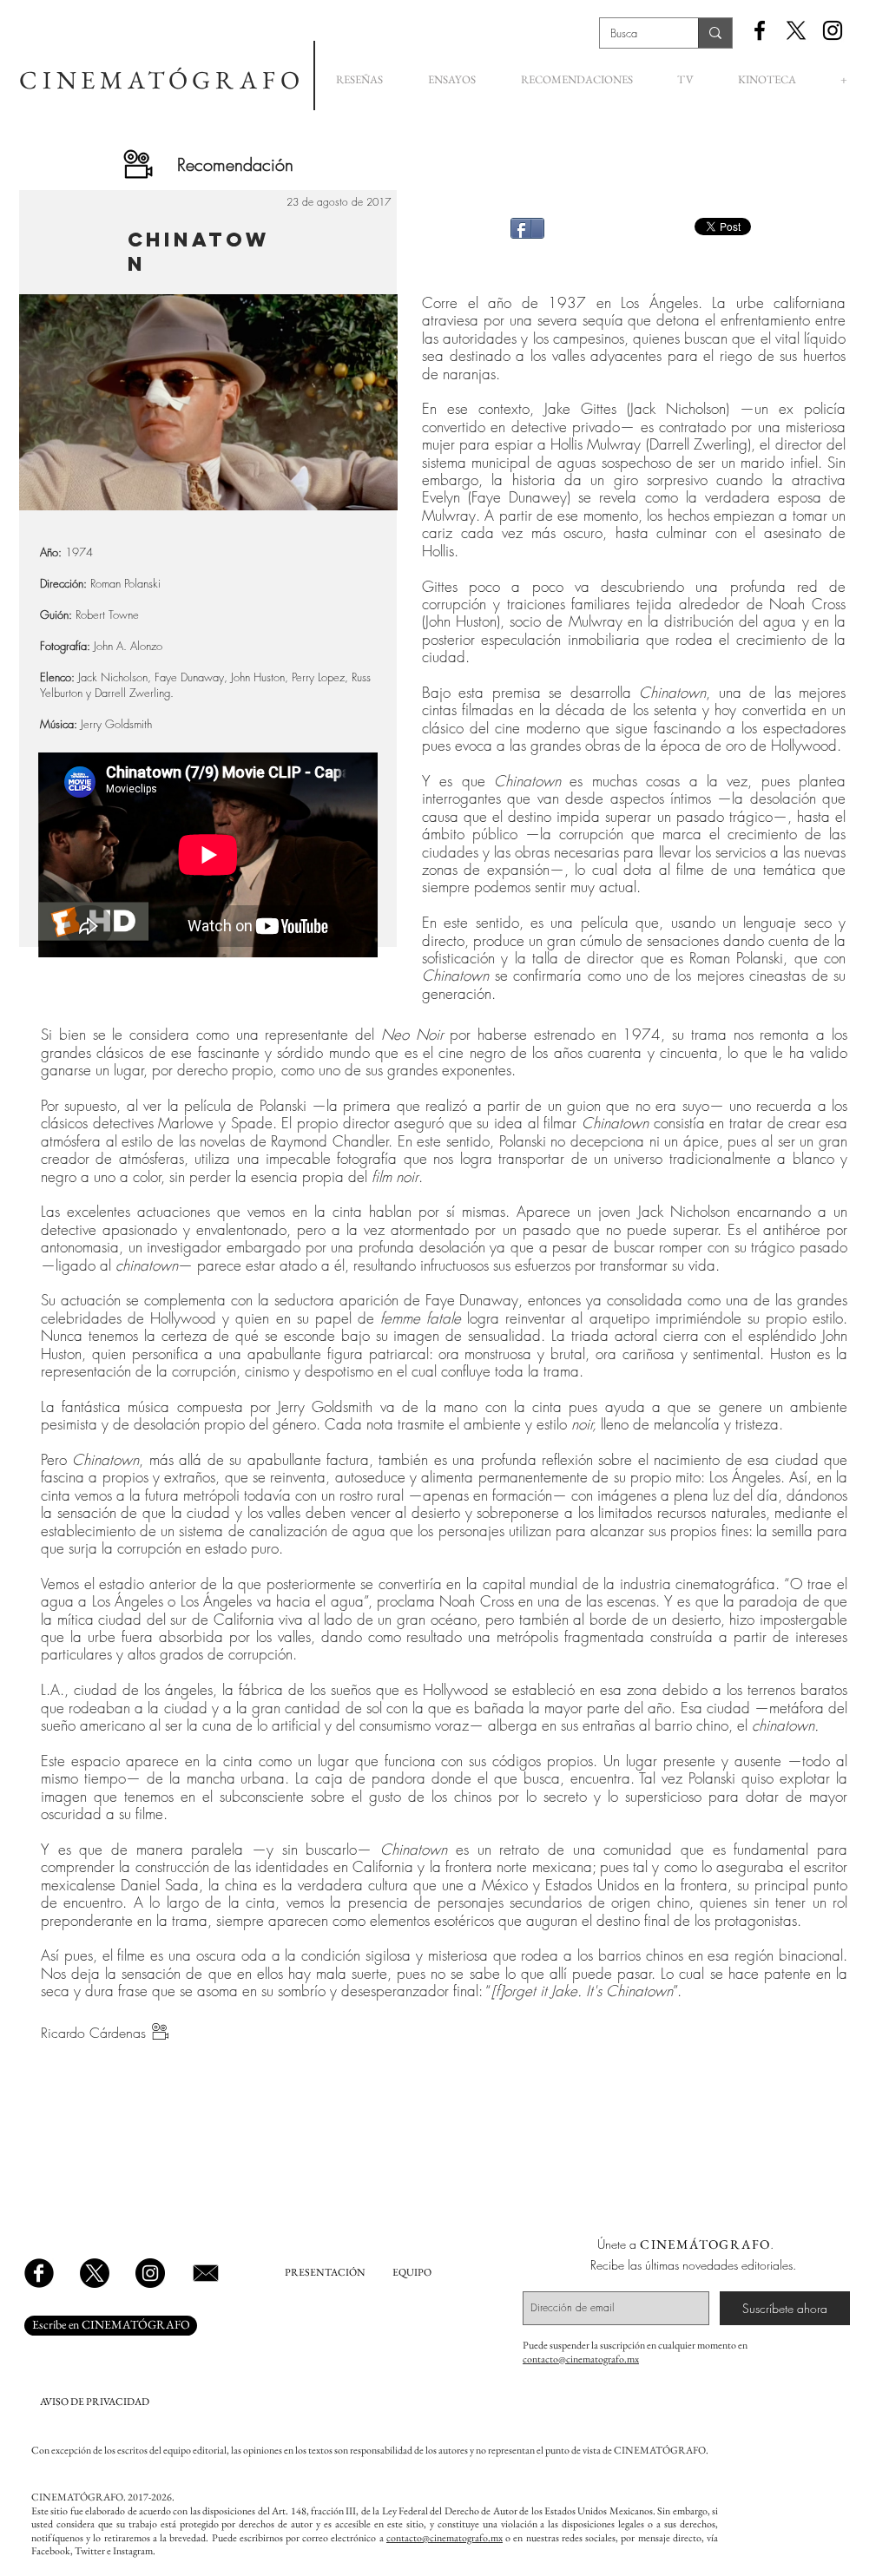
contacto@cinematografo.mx (581, 2359)
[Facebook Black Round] (39, 2273)
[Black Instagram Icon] (833, 30)
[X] (796, 30)
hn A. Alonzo (132, 646)
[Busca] (715, 33)
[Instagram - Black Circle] (150, 2273)
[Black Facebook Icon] (760, 30)
